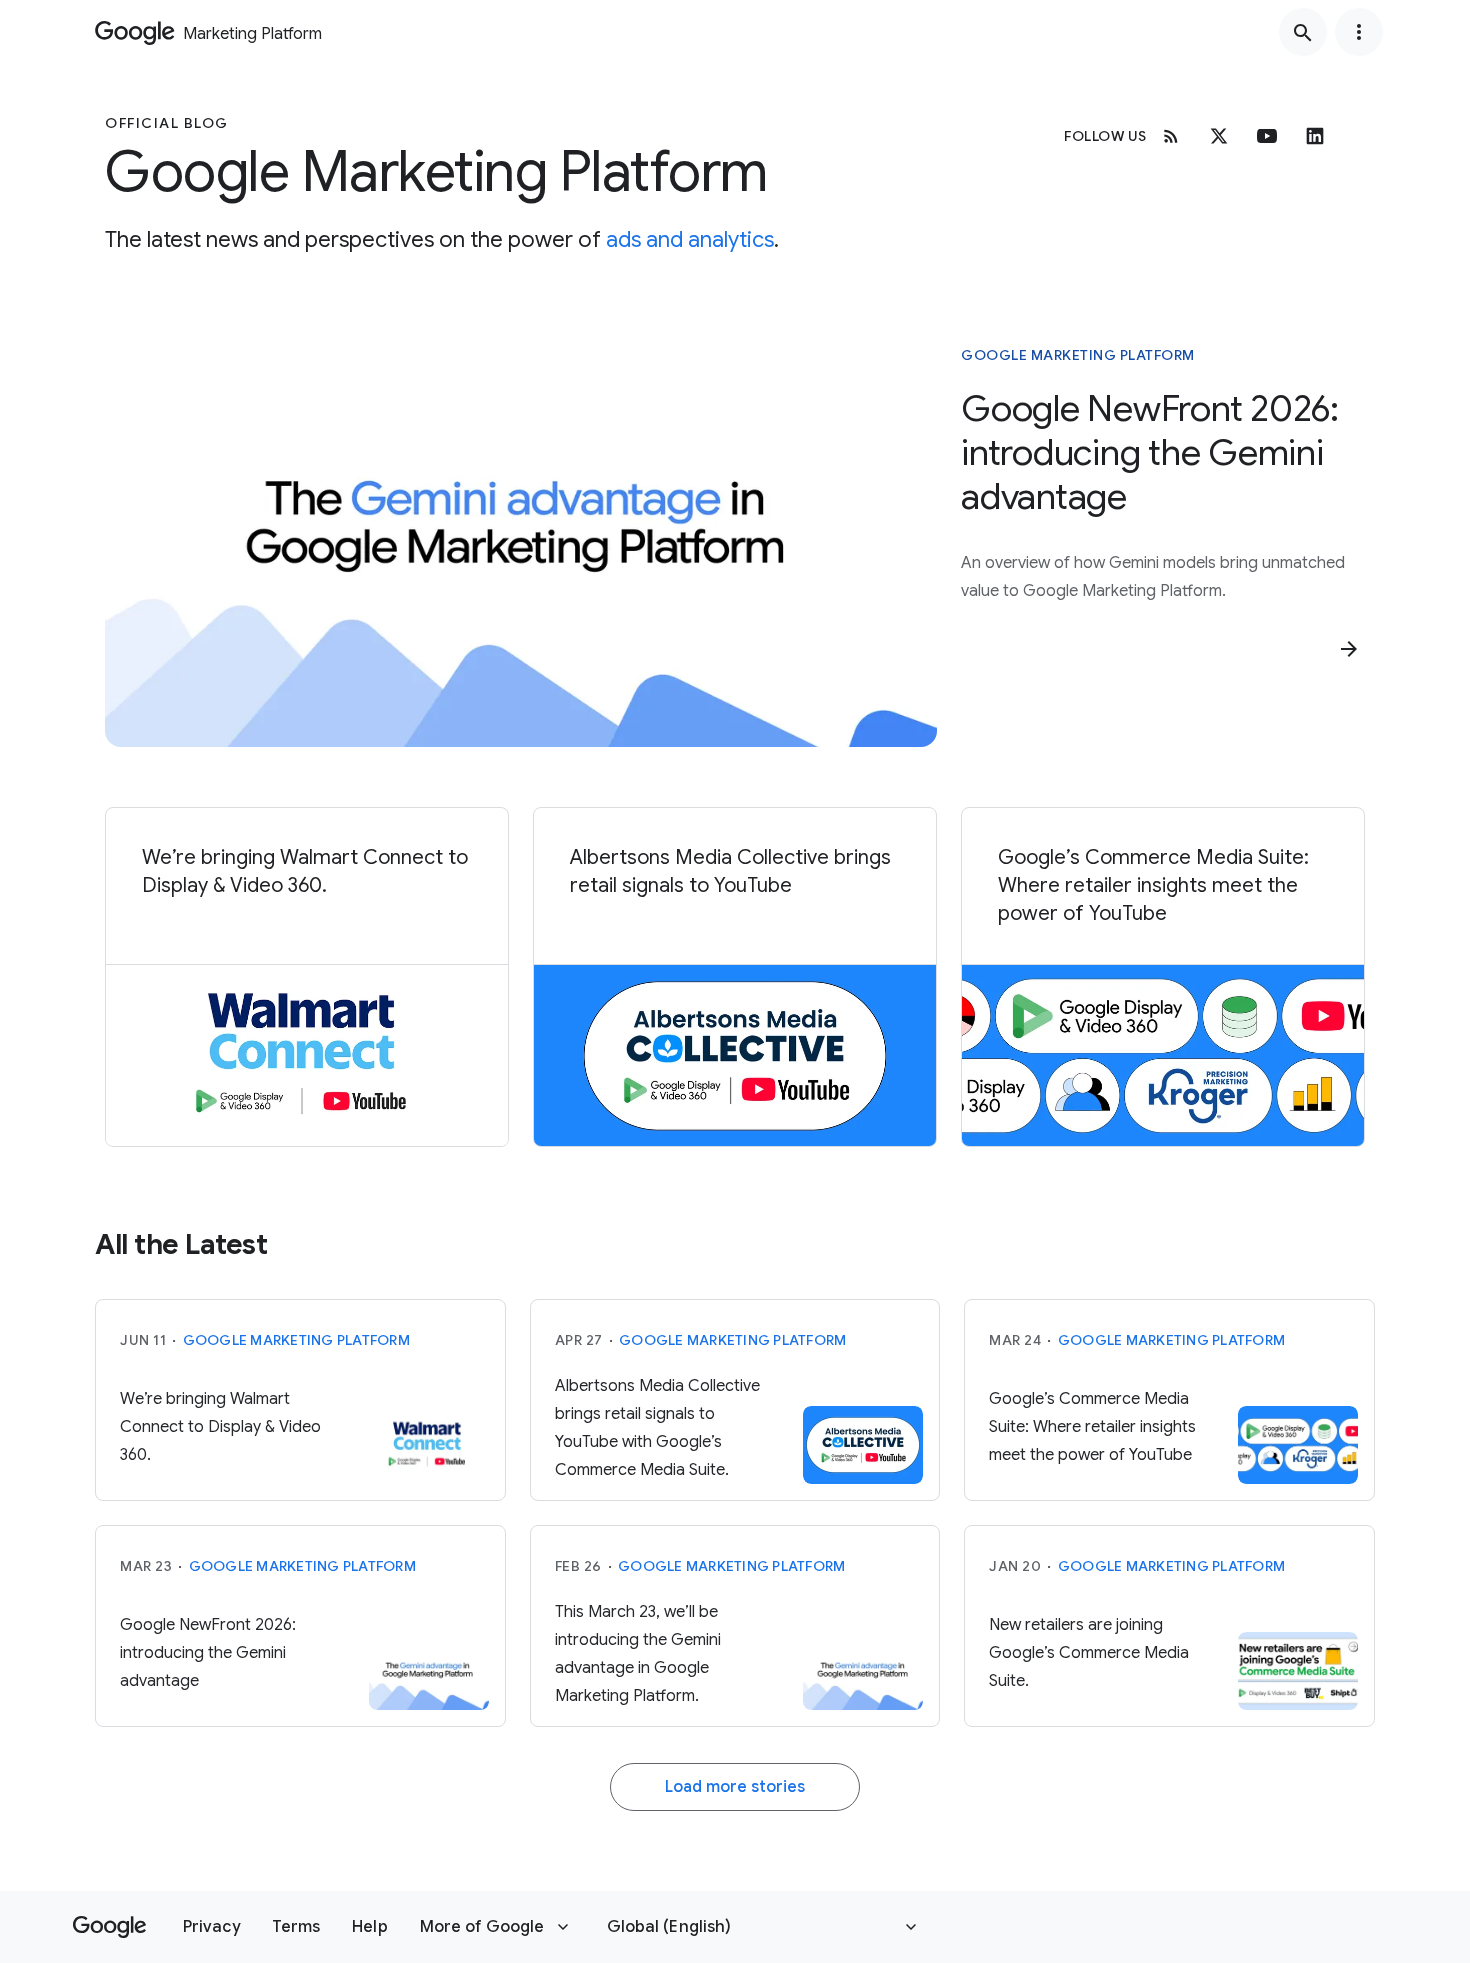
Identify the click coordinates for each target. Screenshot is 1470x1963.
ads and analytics (690, 239)
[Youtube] (1267, 136)
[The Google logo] (109, 1927)
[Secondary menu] (1359, 32)
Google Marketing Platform (1078, 355)
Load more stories (735, 1787)
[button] (211, 1927)
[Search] (1303, 32)
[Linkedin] (1315, 136)
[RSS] (1171, 136)
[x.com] (1219, 136)
